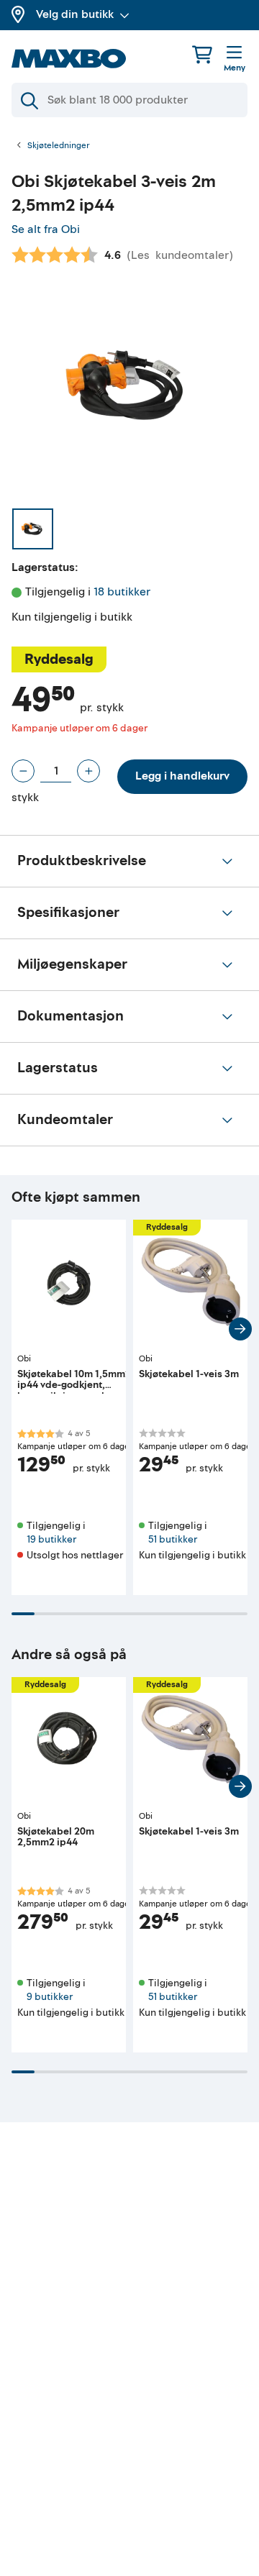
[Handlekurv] (202, 54)
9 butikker (50, 1997)
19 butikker (51, 1539)
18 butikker (122, 592)
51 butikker (173, 1539)
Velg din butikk (75, 14)
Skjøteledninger (59, 146)
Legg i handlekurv (182, 776)
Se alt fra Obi (46, 229)
